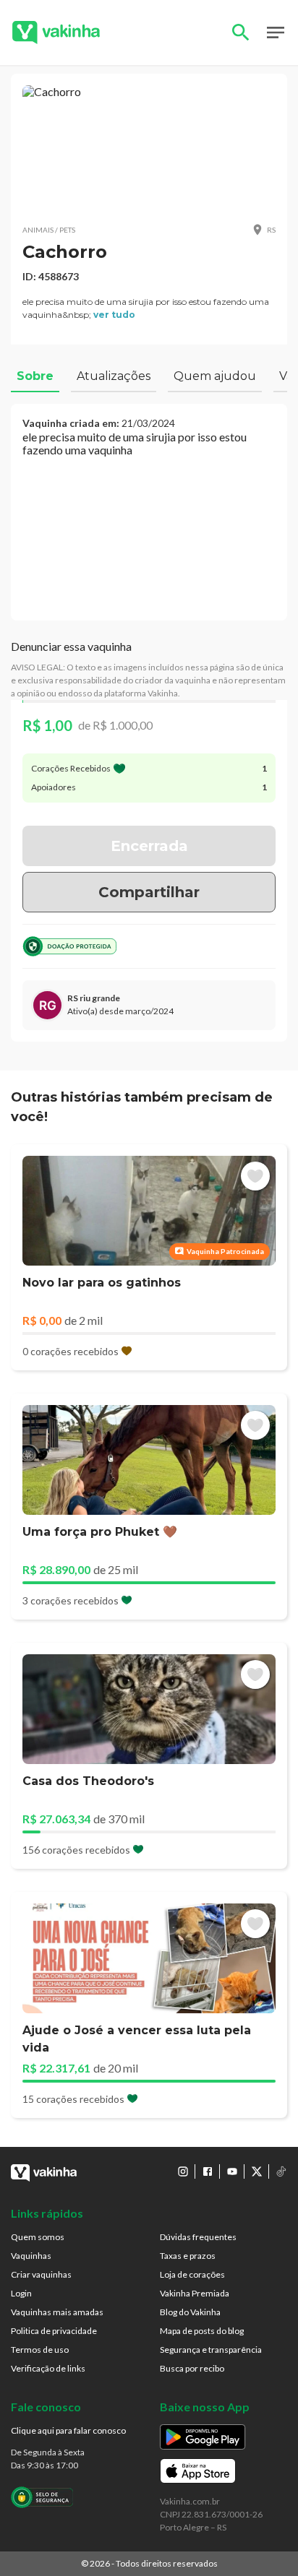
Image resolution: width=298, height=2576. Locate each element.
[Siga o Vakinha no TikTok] (281, 2171)
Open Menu (276, 33)
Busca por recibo (192, 2368)
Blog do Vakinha (190, 2312)
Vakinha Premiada (195, 2293)
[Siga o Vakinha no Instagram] (183, 2171)
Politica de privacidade (54, 2331)
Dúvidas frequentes (198, 2237)
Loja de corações (192, 2274)
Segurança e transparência (211, 2350)
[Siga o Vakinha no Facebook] (208, 2171)
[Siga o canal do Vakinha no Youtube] (232, 2171)
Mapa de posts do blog (202, 2331)
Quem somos (38, 2237)
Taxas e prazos (188, 2256)
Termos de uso (40, 2350)
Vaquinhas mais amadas (57, 2312)
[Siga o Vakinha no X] (257, 2171)
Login (21, 2293)
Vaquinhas (31, 2256)
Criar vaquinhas (41, 2274)
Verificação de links (48, 2368)
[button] (149, 148)
